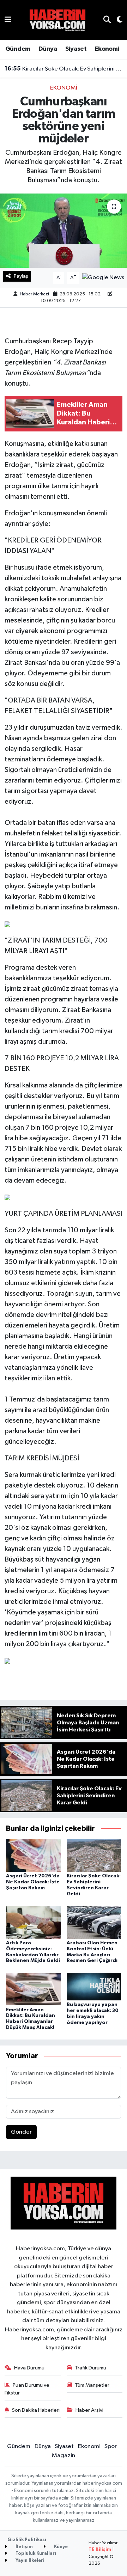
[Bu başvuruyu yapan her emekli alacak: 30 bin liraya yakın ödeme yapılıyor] (94, 1986)
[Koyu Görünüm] (117, 20)
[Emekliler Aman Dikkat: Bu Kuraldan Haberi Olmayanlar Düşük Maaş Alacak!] (33, 1989)
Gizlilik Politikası (27, 2540)
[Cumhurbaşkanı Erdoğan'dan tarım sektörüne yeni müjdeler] (64, 231)
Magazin (64, 2456)
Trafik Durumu (90, 2368)
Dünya (48, 49)
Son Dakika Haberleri (36, 2410)
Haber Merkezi (34, 294)
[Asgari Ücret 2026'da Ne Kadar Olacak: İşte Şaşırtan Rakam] (33, 1855)
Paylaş (21, 276)
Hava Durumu (29, 2368)
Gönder (21, 2132)
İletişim (24, 2547)
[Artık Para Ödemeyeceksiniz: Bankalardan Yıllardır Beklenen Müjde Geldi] (33, 1922)
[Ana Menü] (8, 20)
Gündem (18, 49)
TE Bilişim (100, 2550)
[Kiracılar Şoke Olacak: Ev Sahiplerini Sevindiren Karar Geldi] (94, 1855)
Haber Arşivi (89, 2410)
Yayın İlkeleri (29, 2561)
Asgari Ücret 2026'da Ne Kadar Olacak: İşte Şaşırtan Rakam (33, 1882)
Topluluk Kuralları (35, 2554)
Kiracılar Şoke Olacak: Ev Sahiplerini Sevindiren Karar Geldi (64, 69)
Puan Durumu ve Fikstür (27, 2389)
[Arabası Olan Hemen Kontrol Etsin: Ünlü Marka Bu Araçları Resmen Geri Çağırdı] (94, 1922)
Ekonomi (107, 49)
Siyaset (76, 49)
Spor (111, 2446)
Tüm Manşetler (92, 2385)
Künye (60, 2547)
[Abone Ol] (103, 278)
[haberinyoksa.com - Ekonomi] (58, 20)
